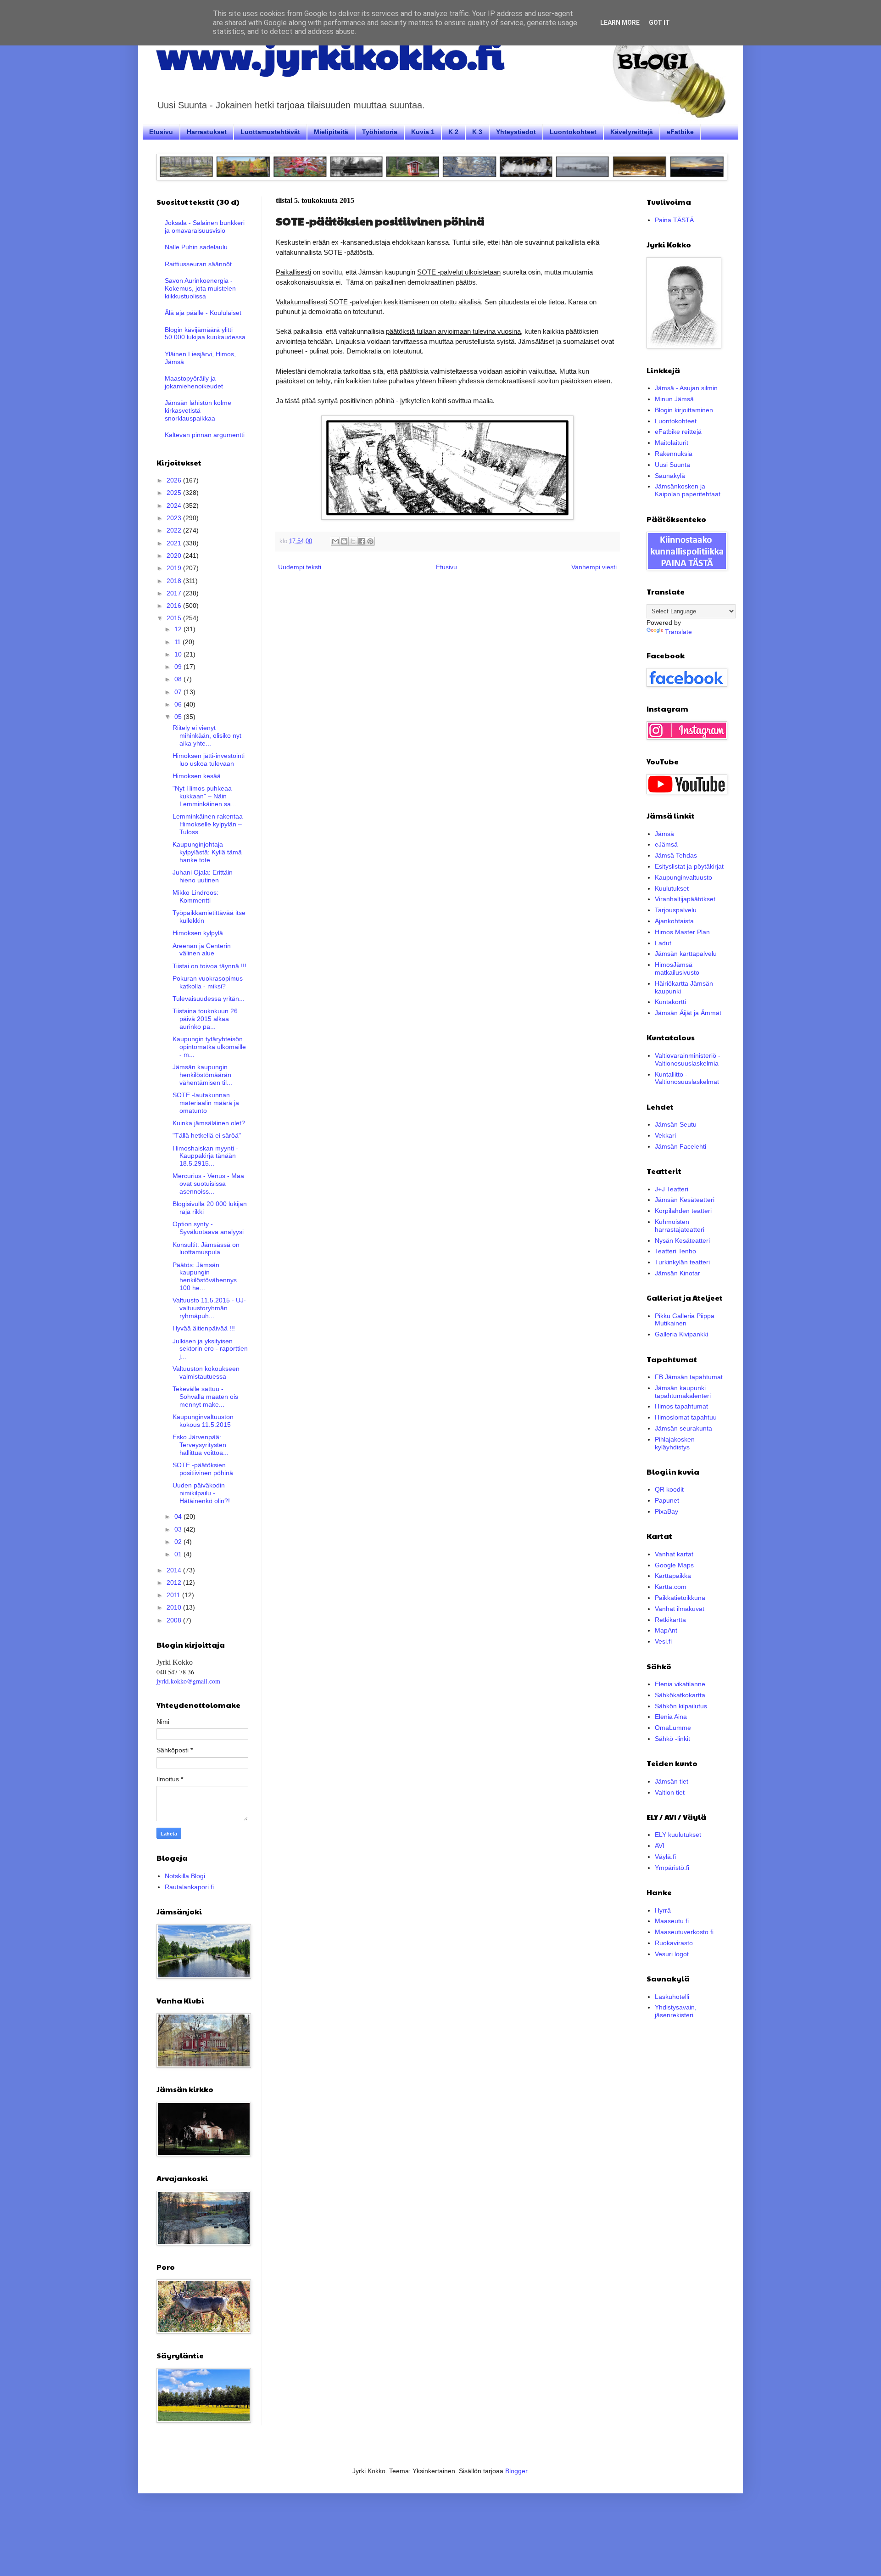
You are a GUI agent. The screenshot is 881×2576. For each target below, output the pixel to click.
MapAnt (666, 1630)
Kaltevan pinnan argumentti (205, 435)
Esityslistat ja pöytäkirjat (689, 866)
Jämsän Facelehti (680, 1146)
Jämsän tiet (672, 1781)
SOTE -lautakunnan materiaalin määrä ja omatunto (206, 1103)
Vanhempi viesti (594, 567)
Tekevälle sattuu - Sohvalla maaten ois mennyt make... (205, 1397)
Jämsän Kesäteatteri (685, 1200)
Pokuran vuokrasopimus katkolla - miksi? (208, 982)
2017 (175, 593)
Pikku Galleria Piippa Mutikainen (685, 1320)
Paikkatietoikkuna (680, 1598)
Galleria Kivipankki (681, 1334)
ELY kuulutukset (678, 1835)
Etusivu (161, 132)
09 (179, 667)
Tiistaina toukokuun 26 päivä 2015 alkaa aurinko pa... (205, 1019)
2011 (174, 1595)
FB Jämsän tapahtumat (689, 1377)
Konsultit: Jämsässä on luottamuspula (206, 1249)
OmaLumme (673, 1728)
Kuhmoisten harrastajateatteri (680, 1226)
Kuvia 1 (423, 132)
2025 (175, 493)
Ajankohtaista (674, 921)
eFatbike (680, 132)
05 (179, 717)
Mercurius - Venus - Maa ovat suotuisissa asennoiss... (208, 1184)
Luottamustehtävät (270, 132)
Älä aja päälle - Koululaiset (203, 313)
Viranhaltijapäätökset (685, 899)
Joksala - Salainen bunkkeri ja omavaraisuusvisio (205, 227)
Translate (678, 632)
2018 (175, 581)
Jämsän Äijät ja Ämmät (688, 1013)
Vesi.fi (663, 1641)
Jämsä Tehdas (676, 855)
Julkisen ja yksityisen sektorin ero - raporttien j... (210, 1349)
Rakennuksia (674, 454)
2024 (175, 505)
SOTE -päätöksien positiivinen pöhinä (203, 1469)
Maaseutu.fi (672, 1921)
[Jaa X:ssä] (353, 541)
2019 (175, 568)
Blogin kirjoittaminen (684, 410)
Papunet (667, 1500)
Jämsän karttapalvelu (686, 954)
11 (178, 642)
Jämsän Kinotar (677, 1273)
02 (179, 1542)
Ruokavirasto (674, 1943)
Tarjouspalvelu (676, 910)
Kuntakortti (670, 1002)
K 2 (453, 132)
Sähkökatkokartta (680, 1695)
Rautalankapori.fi (189, 1887)
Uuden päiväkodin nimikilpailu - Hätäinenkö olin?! (201, 1493)
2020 (175, 556)
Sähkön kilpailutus (681, 1706)
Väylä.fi (665, 1857)
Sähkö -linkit (672, 1739)
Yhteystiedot (516, 132)
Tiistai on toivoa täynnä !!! (209, 966)
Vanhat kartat (674, 1554)
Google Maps (674, 1565)
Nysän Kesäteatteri (682, 1240)
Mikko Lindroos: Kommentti (195, 896)
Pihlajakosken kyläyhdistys (675, 1443)
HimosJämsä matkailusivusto (677, 968)
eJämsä (666, 844)
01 (179, 1554)
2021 (175, 543)
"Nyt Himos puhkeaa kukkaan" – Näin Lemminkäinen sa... (204, 796)
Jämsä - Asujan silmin (686, 388)
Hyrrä (663, 1910)
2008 (175, 1620)
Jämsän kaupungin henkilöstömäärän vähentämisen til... (202, 1075)
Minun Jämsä (674, 399)
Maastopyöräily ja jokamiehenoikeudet (194, 382)
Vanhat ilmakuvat (680, 1609)
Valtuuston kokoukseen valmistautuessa (206, 1372)
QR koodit (669, 1489)
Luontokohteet (573, 132)
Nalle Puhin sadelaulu (196, 247)
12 (179, 629)
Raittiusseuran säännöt (198, 264)
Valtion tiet (670, 1792)
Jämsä (664, 834)
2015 (175, 618)
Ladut (663, 943)
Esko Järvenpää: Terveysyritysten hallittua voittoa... (201, 1445)
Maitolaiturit (672, 443)
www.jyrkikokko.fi (330, 54)
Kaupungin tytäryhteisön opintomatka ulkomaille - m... (209, 1047)
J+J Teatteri (672, 1189)
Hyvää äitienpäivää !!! (204, 1328)
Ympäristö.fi (672, 1868)
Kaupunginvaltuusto (683, 877)
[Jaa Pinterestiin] (370, 541)
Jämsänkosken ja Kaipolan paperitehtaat (688, 490)
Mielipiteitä (331, 132)
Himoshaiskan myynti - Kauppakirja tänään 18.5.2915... (205, 1156)
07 (179, 692)
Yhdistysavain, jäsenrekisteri (676, 2011)
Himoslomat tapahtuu (686, 1417)
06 (179, 704)
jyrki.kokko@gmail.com (188, 1681)
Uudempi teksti (300, 567)
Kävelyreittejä (632, 132)
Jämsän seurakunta (683, 1428)
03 (179, 1529)
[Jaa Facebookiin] (362, 541)
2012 (175, 1583)
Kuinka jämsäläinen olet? (209, 1123)
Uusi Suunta (672, 465)
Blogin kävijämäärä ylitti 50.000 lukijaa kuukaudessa (205, 334)
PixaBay (666, 1511)
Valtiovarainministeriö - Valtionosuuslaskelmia (688, 1059)
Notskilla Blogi (185, 1876)
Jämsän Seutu (676, 1124)
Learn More (620, 22)
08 (179, 679)
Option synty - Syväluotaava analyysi (208, 1228)
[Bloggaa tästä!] (344, 541)
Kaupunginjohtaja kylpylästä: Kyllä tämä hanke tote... (207, 852)
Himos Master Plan (682, 932)
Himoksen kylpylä (198, 933)
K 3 (477, 132)
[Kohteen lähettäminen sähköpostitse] (335, 541)
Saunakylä (670, 476)
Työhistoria (380, 132)
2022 (175, 530)
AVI (660, 1846)
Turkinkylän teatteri (682, 1262)
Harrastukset (207, 132)
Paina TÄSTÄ (674, 220)
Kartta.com (671, 1587)
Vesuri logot (672, 1954)
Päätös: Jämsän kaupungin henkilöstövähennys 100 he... (205, 1276)
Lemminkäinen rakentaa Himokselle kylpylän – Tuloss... (208, 824)
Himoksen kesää (197, 776)
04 (179, 1516)
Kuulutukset (672, 888)
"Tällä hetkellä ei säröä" (207, 1135)
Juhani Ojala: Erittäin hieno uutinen (203, 876)
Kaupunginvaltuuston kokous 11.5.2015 (203, 1421)
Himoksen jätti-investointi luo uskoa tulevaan (209, 760)
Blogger (516, 2471)
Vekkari (665, 1135)
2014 (175, 1570)
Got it (659, 22)
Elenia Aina (671, 1717)
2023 (175, 518)
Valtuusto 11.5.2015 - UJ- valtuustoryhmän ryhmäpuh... (209, 1308)
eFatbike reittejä (678, 432)
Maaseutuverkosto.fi (684, 1932)
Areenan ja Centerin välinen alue (202, 950)
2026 (175, 480)
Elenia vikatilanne (680, 1684)
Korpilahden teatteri (683, 1211)
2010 (175, 1607)
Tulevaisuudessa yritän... (209, 999)
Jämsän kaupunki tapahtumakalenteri (683, 1392)
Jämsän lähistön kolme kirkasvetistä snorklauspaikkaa (198, 410)
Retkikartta (670, 1620)
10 (179, 654)
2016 (175, 606)
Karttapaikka (673, 1576)
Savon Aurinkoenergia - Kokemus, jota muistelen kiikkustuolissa (200, 288)
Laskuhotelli (672, 1997)
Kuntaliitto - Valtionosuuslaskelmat (687, 1078)
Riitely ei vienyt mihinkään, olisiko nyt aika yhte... (207, 735)
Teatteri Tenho (675, 1251)
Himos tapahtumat (681, 1406)
